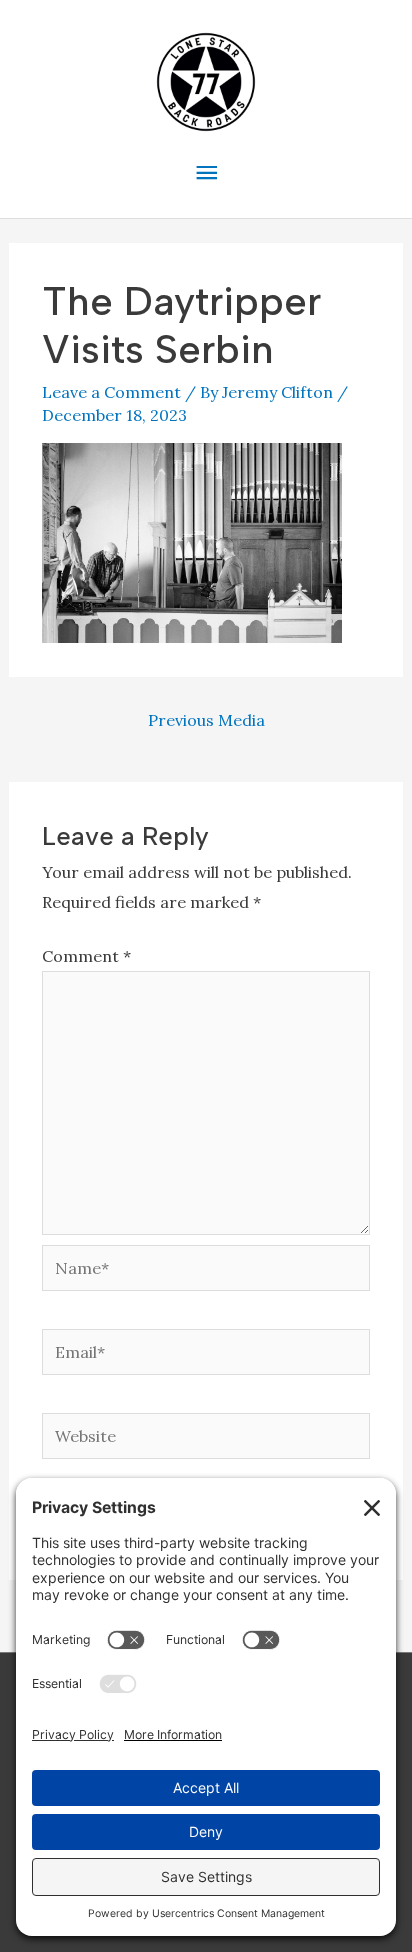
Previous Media (206, 720)
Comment (86, 956)
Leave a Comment (111, 392)
